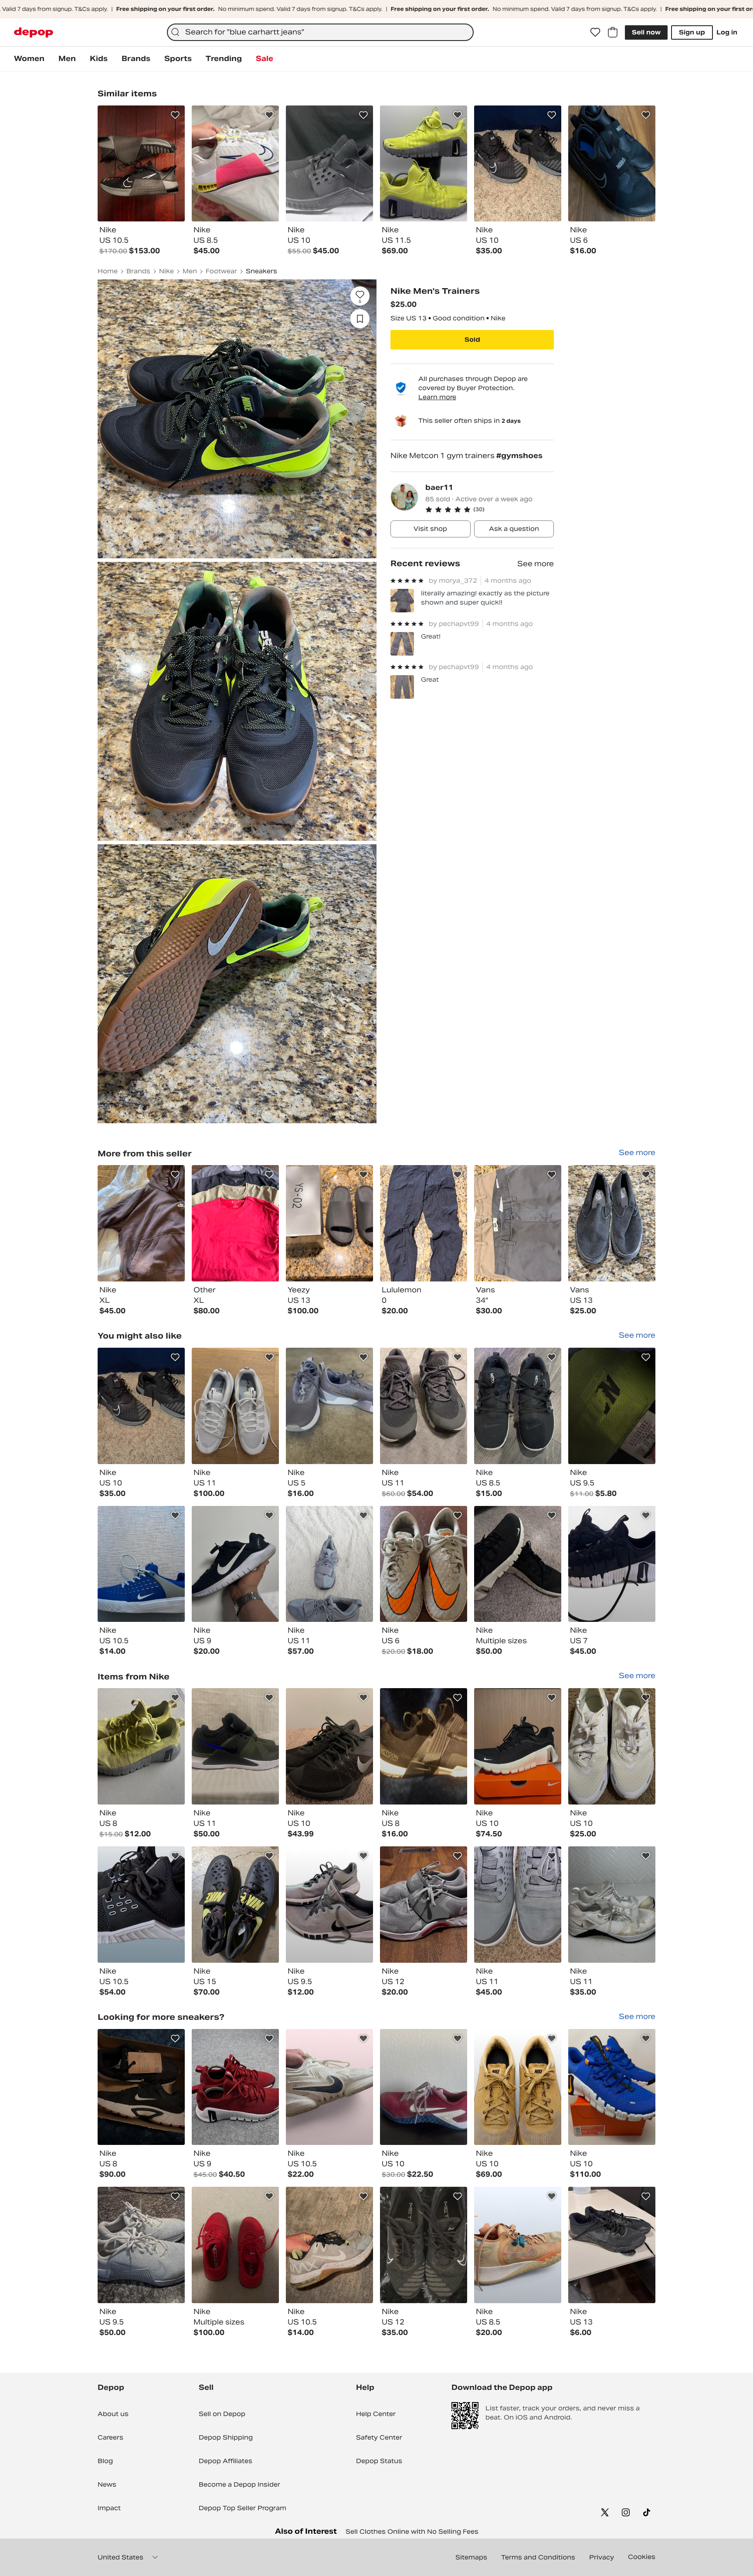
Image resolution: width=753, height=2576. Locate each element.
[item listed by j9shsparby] (141, 1406)
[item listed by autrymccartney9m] (329, 2087)
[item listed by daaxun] (235, 1564)
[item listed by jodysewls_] (141, 2245)
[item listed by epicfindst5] (518, 2087)
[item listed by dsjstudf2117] (141, 1905)
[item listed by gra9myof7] (424, 1564)
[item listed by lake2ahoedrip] (612, 2245)
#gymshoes (519, 456)
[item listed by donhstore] (235, 2087)
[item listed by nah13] (329, 1564)
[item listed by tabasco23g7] (329, 1905)
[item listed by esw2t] (235, 1905)
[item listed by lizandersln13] (235, 2245)
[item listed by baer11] (141, 1223)
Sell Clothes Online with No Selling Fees (412, 2532)
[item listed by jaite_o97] (518, 1564)
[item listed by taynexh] (235, 1406)
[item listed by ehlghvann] (612, 1406)
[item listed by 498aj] (424, 1406)
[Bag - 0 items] (613, 32)
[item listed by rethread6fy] (329, 2245)
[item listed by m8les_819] (141, 1746)
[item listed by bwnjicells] (424, 2245)
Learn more (437, 397)
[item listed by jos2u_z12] (141, 2087)
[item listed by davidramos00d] (329, 1746)
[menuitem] (29, 59)
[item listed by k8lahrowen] (612, 1746)
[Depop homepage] (34, 32)
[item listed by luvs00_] (518, 1746)
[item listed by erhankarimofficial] (235, 1746)
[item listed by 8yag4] (329, 1406)
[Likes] (595, 32)
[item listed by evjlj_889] (518, 2245)
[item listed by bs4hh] (141, 1564)
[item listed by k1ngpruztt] (424, 2087)
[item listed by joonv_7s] (612, 1564)
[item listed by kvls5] (424, 1746)
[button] (490, 510)
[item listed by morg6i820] (518, 1406)
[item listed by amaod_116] (424, 1905)
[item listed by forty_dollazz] (612, 2087)
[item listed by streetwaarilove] (518, 1905)
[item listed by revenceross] (612, 1905)
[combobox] (320, 32)
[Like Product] (175, 115)
